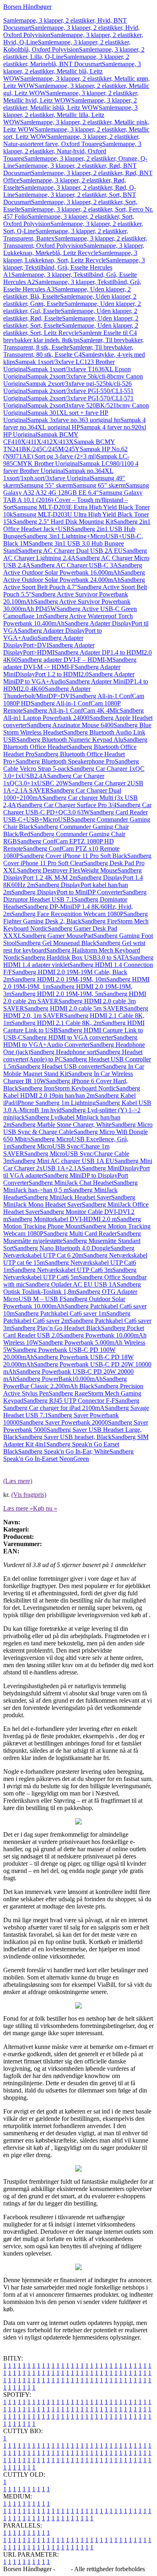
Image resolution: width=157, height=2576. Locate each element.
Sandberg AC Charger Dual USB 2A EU (70, 551)
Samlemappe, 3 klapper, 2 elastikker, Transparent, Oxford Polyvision (75, 242)
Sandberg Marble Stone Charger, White (61, 1125)
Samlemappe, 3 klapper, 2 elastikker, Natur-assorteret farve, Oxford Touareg (71, 140)
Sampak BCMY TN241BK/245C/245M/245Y (59, 445)
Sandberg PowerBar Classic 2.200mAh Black (65, 1382)
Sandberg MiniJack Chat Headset (71, 1183)
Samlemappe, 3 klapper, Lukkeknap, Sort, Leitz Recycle (70, 256)
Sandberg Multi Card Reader (80, 1234)
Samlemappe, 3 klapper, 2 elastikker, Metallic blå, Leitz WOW (72, 71)
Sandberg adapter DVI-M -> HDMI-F (70, 663)
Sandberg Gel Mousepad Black (56, 943)
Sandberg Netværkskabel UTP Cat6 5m (70, 1273)
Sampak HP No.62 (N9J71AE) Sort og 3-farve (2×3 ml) (65, 453)
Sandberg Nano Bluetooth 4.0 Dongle (62, 1248)
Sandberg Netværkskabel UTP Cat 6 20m (69, 1252)
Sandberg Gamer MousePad (58, 936)
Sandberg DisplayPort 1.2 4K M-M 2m (72, 874)
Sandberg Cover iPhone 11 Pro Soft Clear (77, 859)
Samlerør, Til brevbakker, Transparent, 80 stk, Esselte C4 (68, 351)
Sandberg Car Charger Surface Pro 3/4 (67, 805)
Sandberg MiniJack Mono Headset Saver (69, 1201)
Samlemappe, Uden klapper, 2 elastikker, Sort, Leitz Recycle (71, 329)
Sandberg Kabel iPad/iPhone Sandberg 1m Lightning (69, 1099)
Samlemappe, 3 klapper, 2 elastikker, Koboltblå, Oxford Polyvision (67, 46)
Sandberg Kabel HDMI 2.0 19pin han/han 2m (72, 1092)
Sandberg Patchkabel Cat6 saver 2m (67, 1317)
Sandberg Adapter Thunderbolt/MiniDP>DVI (47, 692)
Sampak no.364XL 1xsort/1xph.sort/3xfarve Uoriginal (58, 474)
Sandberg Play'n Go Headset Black (56, 1328)
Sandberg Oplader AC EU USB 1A (71, 1284)
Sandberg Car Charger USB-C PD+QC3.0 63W (77, 809)
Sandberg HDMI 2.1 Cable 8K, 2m (56, 1023)
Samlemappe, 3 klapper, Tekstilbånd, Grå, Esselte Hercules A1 (74, 267)
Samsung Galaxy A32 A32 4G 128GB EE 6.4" (76, 489)
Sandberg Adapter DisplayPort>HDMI (49, 649)
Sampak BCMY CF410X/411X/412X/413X (41, 438)
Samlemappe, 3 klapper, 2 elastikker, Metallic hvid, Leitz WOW (71, 97)
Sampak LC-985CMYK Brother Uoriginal (66, 460)
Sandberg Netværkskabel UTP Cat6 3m (62, 1270)
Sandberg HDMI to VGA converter (68, 1037)
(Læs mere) (18, 1481)
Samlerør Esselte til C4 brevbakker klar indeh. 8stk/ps (70, 336)
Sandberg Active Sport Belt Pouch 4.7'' (74, 583)
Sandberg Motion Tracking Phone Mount (72, 1223)
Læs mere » (18, 1508)
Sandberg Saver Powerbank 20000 (64, 1422)
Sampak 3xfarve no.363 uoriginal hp (74, 420)
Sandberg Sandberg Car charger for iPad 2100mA (71, 1404)
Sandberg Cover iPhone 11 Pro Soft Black (73, 856)
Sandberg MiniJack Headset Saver (67, 1197)
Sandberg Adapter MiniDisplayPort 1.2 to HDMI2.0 (62, 671)
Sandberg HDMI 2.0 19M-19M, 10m (59, 979)
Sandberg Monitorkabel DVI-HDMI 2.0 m (62, 1219)
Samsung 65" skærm (99, 485)
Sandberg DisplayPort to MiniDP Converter (67, 892)
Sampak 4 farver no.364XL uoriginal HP (74, 424)
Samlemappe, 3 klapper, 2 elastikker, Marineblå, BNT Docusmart (66, 60)
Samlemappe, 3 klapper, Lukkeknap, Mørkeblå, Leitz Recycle (74, 249)
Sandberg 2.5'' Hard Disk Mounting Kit (63, 522)
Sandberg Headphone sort (63, 1052)
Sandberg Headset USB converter (59, 1066)
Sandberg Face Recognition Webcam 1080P (67, 914)
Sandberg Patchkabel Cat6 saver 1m (60, 1313)
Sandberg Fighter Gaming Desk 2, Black (75, 918)
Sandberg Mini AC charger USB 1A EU (63, 1161)
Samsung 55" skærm (46, 485)
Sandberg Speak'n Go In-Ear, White (64, 1451)
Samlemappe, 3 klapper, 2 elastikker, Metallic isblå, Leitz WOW (70, 104)
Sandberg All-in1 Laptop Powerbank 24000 (73, 714)
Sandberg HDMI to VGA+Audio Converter (70, 1041)
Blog (63, 2569)
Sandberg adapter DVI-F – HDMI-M (65, 660)
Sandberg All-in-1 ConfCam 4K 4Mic (71, 710)
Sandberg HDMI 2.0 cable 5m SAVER (74, 1008)
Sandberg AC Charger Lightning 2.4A (75, 554)
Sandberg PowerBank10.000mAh (59, 1379)
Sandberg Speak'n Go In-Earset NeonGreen (68, 1455)
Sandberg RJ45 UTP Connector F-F (69, 1401)
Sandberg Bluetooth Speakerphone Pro (65, 761)
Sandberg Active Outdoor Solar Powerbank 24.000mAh (74, 576)
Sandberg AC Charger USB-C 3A (74, 565)
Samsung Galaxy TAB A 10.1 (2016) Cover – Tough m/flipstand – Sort (73, 500)
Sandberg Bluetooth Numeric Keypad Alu (70, 740)
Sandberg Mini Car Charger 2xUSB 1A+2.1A (78, 1165)
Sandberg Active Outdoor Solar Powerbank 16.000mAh (73, 569)
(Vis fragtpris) (29, 1495)
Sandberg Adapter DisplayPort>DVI (43, 641)
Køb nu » (45, 1508)
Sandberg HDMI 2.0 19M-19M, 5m (57, 994)
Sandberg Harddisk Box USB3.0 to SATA (75, 957)
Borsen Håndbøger (27, 7)
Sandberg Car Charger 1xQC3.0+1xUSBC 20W (54, 779)
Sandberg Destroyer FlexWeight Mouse (67, 870)
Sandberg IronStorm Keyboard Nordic (67, 1088)
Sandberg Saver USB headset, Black (65, 1437)
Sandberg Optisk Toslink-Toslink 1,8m (72, 1288)
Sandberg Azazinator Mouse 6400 (70, 725)
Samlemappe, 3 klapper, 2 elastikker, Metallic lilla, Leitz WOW (70, 115)
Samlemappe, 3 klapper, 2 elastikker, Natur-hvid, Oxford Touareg (72, 151)
